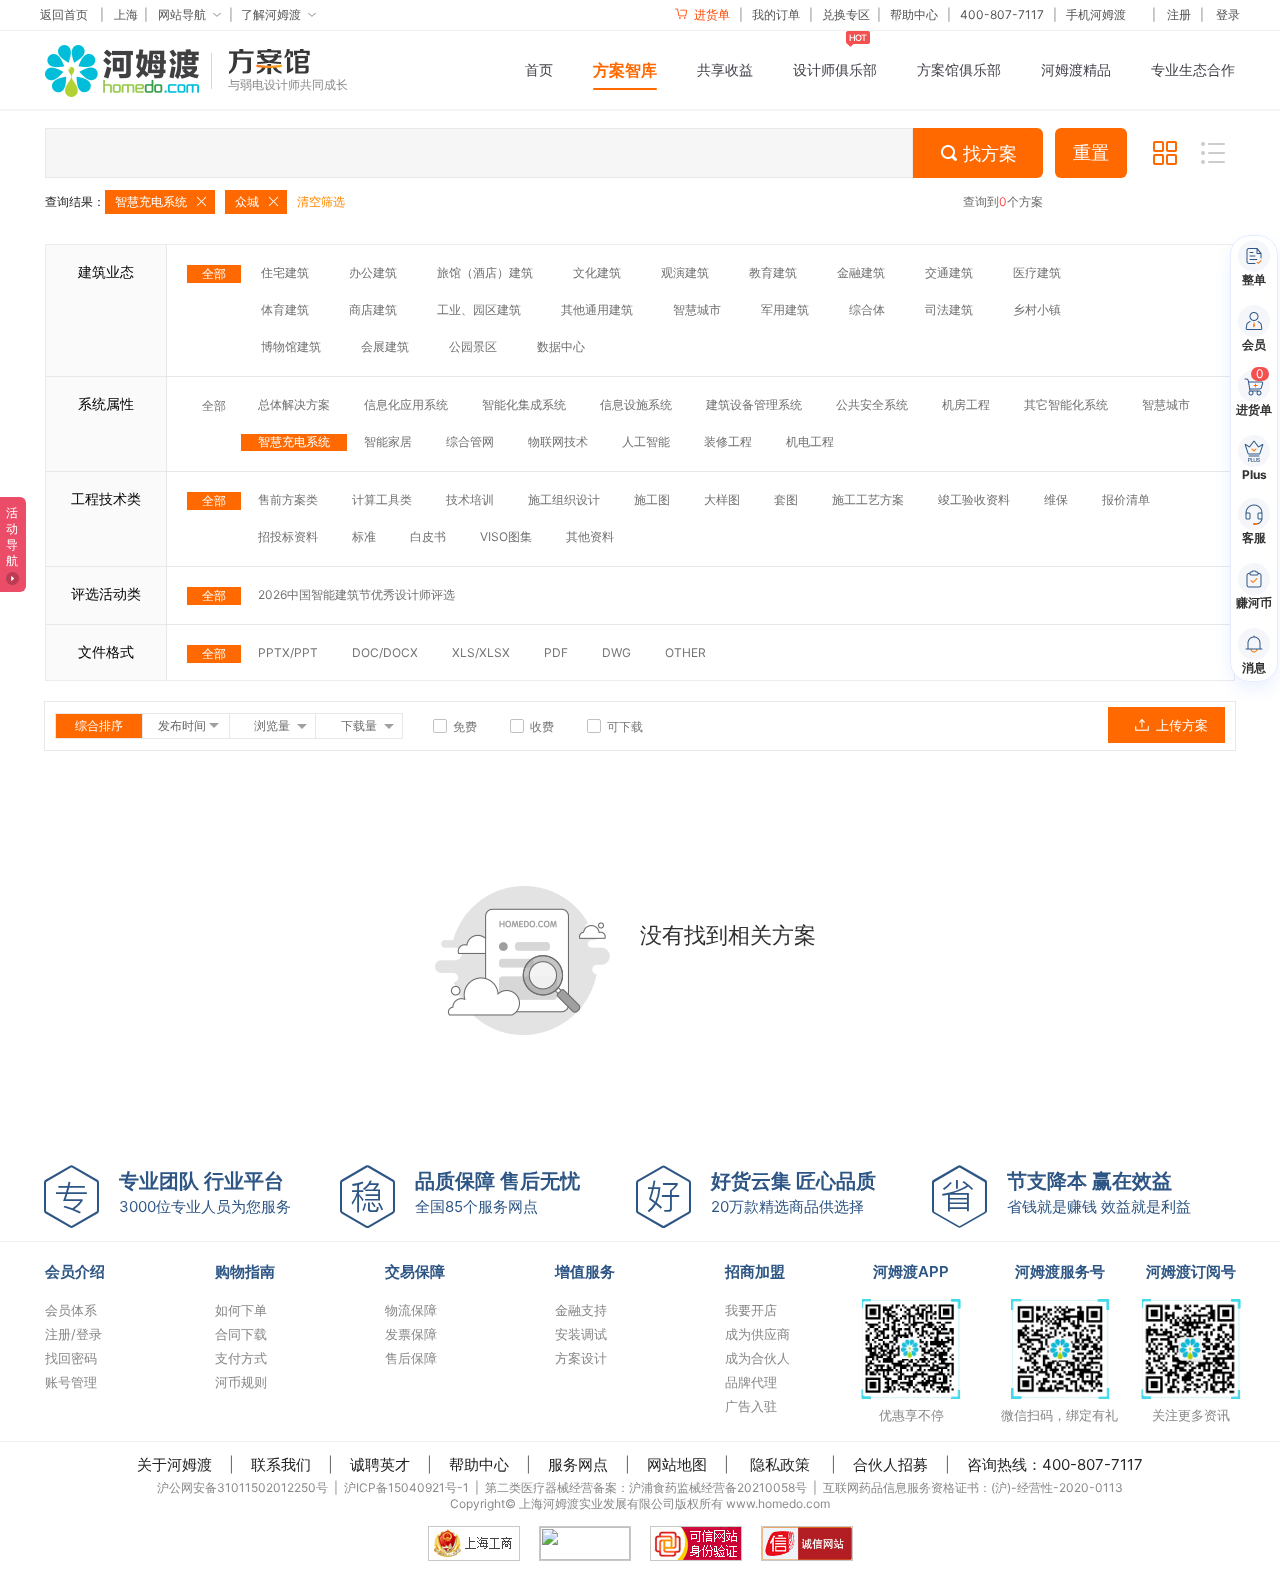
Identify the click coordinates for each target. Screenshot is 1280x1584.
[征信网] (585, 1543)
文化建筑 (597, 272)
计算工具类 (382, 499)
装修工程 (728, 441)
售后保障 (411, 1358)
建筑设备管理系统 (754, 404)
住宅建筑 (285, 272)
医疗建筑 (1037, 272)
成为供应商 (757, 1334)
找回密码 (71, 1358)
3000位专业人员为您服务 (205, 1192)
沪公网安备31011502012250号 (242, 1487)
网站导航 (182, 14)
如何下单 (241, 1310)
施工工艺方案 (868, 499)
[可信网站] (696, 1543)
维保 (1056, 499)
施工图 (652, 499)
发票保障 (411, 1334)
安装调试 (581, 1334)
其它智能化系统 (1066, 404)
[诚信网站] (807, 1543)
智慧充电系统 (294, 441)
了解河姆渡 (271, 14)
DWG (616, 652)
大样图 (722, 499)
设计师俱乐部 (835, 69)
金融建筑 (861, 272)
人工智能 (646, 441)
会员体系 (71, 1310)
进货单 (710, 14)
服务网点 (578, 1464)
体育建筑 (285, 309)
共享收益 (725, 69)
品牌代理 (751, 1382)
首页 (539, 69)
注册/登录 (73, 1334)
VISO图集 (506, 536)
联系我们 (281, 1464)
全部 (214, 273)
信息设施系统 (636, 404)
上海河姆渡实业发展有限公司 (597, 1503)
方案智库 (625, 70)
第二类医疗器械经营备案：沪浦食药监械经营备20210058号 (646, 1487)
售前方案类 (288, 499)
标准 (364, 536)
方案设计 (581, 1358)
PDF (556, 652)
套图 (786, 499)
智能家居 (388, 441)
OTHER (685, 652)
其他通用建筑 (597, 309)
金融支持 (581, 1310)
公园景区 (473, 346)
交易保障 (415, 1271)
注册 (1179, 14)
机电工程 (810, 441)
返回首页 (64, 14)
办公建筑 (373, 272)
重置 (1091, 153)
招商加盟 (755, 1271)
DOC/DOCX (385, 652)
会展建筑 (385, 346)
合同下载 (241, 1334)
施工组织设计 (564, 499)
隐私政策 (780, 1464)
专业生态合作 (1193, 69)
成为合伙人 (757, 1358)
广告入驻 (751, 1406)
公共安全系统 (872, 404)
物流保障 (411, 1310)
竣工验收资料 (974, 499)
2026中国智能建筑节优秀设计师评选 (356, 594)
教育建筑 (773, 272)
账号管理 (71, 1382)
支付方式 (241, 1358)
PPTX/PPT (288, 652)
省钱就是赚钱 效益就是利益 (1099, 1192)
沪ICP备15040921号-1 (406, 1487)
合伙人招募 (890, 1464)
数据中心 (561, 346)
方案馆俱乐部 (959, 69)
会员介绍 (75, 1271)
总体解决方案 (294, 404)
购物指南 (245, 1271)
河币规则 (241, 1382)
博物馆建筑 (291, 346)
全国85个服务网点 (497, 1192)
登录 (1228, 14)
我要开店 (751, 1310)
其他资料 (590, 536)
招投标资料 (288, 536)
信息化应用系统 (406, 404)
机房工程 (966, 404)
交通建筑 (949, 272)
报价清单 (1126, 499)
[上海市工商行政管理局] (474, 1543)
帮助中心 (914, 14)
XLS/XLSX (481, 652)
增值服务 (585, 1271)
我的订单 (776, 14)
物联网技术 (558, 441)
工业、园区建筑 (479, 309)
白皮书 (428, 536)
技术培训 (470, 499)
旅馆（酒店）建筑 (485, 272)
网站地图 (677, 1464)
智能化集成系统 (524, 404)
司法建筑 (949, 309)
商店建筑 (373, 309)
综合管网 (470, 441)
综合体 (867, 309)
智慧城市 (697, 309)
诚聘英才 (380, 1464)
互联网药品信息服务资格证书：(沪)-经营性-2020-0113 (973, 1487)
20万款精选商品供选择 (793, 1192)
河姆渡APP (911, 1271)
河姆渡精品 (1076, 69)
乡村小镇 (1037, 309)
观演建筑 (685, 272)
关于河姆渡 (174, 1464)
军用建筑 (785, 309)
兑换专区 (846, 14)
